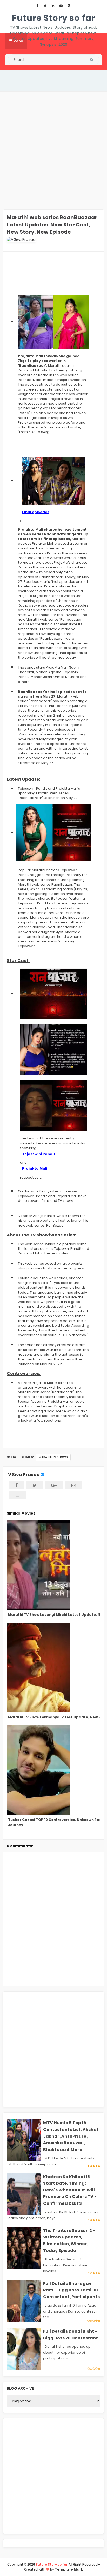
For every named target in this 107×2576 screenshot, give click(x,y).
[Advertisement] (53, 151)
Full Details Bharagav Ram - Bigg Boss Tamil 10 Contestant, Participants (71, 2290)
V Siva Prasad (24, 1475)
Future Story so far (54, 18)
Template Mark (69, 2569)
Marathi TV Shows (53, 1457)
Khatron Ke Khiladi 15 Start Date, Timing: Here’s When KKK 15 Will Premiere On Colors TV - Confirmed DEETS (70, 2190)
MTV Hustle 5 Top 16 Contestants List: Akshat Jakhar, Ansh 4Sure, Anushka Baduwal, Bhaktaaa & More (71, 2136)
